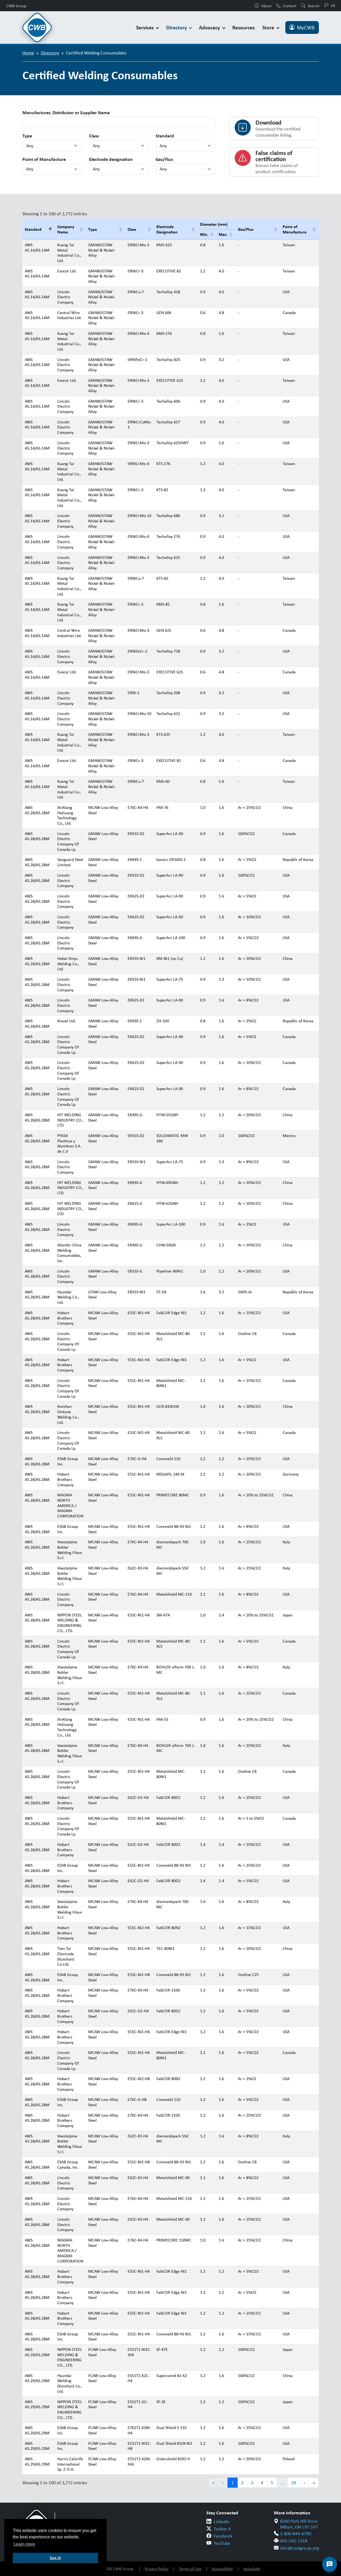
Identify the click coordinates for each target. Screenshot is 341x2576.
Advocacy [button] (210, 27)
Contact (290, 6)
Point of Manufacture (44, 159)
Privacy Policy (157, 2569)
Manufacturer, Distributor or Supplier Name (66, 113)
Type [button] (93, 229)
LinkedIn (222, 2522)
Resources (243, 27)
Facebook (223, 2536)
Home (28, 53)
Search (314, 6)
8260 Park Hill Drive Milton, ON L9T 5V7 (299, 2524)
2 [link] (242, 2483)
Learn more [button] (24, 2544)
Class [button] (132, 229)
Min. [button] (204, 234)
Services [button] (146, 27)
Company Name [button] (66, 229)
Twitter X (222, 2529)
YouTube (222, 2543)
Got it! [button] (56, 2558)
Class (94, 136)
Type (27, 136)
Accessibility (222, 2569)
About (266, 6)
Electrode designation (111, 159)
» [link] (314, 2483)
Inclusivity (252, 2569)
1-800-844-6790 (296, 2534)
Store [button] (269, 27)
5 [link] (272, 2483)
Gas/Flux (164, 159)
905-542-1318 (294, 2541)
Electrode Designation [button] (167, 229)
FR (333, 6)
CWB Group (16, 6)
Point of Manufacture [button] (295, 229)
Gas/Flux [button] (246, 229)
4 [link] (262, 2483)
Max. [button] (223, 234)
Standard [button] (33, 229)
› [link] (304, 2483)
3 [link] (252, 2483)
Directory (50, 53)
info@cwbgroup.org (299, 2548)
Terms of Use (190, 2569)
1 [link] (232, 2483)
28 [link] (294, 2483)
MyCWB (306, 27)
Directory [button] (177, 27)
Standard (165, 136)
